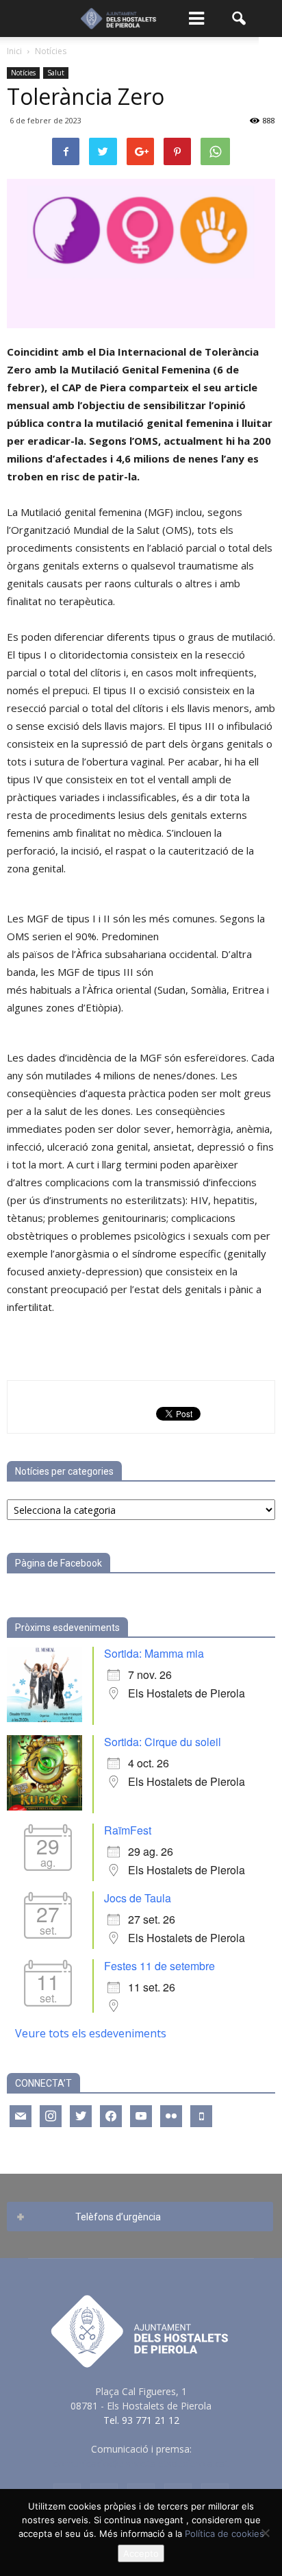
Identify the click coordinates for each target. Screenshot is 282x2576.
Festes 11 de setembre (159, 1966)
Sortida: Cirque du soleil (163, 1742)
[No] (265, 2533)
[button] (240, 19)
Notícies (23, 73)
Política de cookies (225, 2534)
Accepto (141, 2553)
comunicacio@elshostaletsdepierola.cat (141, 2463)
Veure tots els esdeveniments (91, 2033)
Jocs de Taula (138, 1898)
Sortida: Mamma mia (154, 1653)
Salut (56, 73)
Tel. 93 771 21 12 (141, 2420)
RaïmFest (128, 1830)
